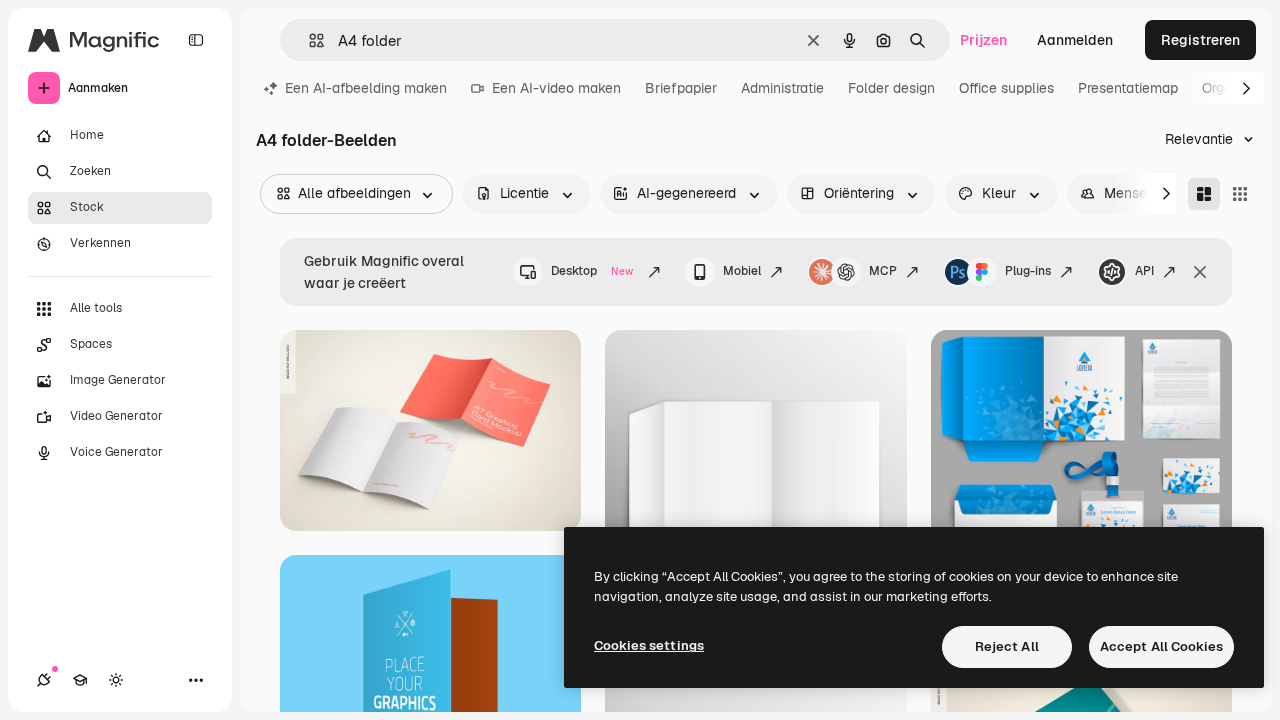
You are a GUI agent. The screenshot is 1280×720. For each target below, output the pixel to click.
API (1144, 271)
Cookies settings (649, 645)
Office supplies (1006, 88)
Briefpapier (681, 88)
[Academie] (80, 680)
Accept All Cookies (1161, 646)
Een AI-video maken (556, 88)
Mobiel (742, 271)
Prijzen (983, 40)
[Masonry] (1204, 194)
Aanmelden (1075, 40)
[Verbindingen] (44, 680)
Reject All (1007, 646)
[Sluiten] (1200, 272)
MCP (883, 271)
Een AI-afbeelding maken (366, 88)
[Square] (1240, 194)
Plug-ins (1028, 271)
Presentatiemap (1128, 88)
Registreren (1200, 40)
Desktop (592, 271)
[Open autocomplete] (308, 40)
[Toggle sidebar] (196, 40)
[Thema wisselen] (116, 680)
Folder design (891, 88)
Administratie (782, 88)
